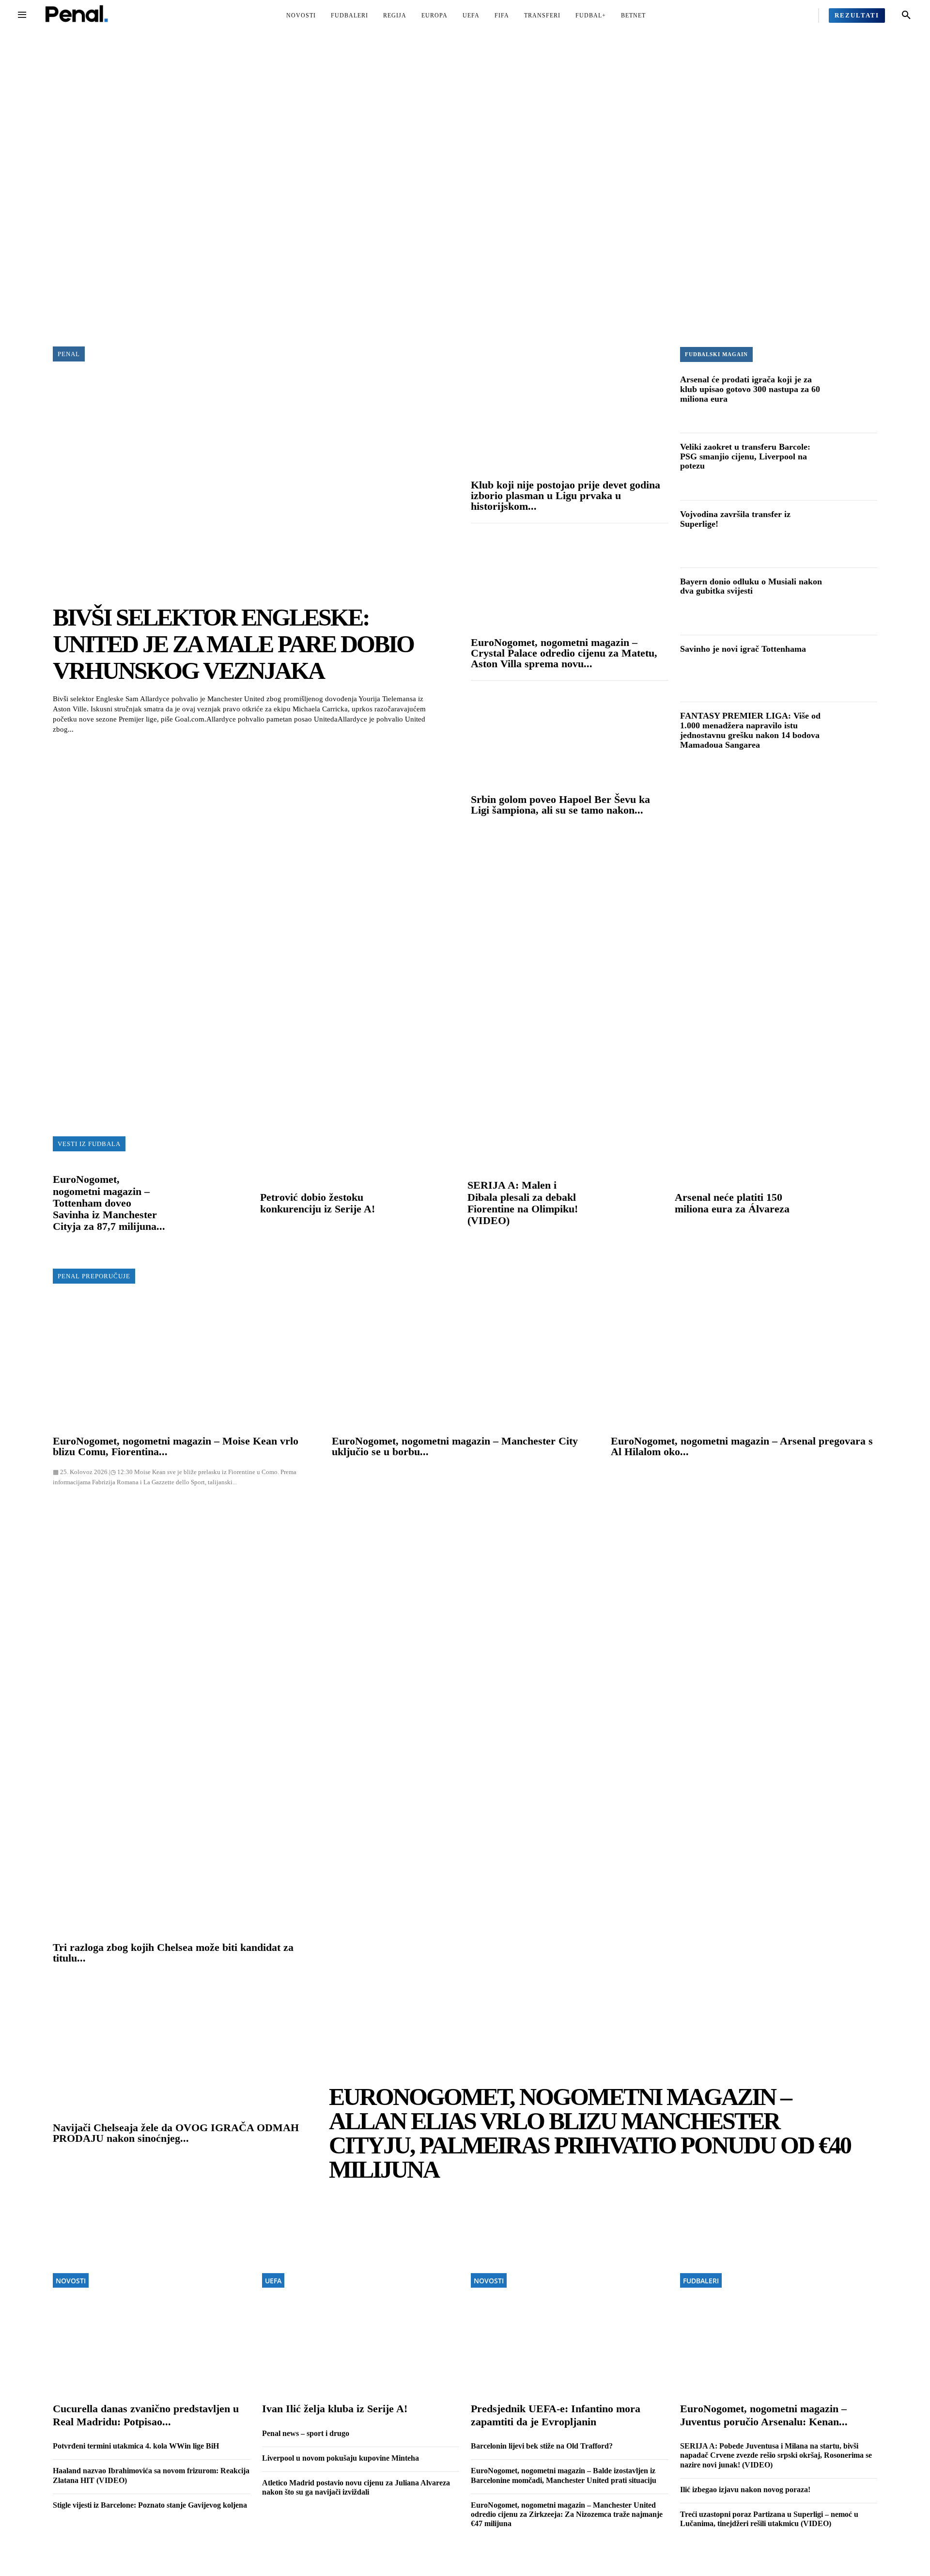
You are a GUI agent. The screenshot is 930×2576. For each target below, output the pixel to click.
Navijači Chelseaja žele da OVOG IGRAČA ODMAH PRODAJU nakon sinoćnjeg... (176, 2133)
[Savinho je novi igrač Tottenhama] (852, 669)
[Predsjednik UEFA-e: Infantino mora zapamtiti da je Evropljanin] (570, 2308)
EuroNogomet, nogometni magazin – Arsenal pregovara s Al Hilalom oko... (742, 1446)
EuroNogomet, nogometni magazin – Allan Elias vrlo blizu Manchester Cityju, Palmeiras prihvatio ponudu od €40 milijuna (590, 2133)
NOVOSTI (71, 2281)
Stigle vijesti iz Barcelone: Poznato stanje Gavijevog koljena (150, 2505)
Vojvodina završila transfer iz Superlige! (735, 519)
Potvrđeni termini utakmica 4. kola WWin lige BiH (136, 2446)
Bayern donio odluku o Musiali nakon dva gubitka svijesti (751, 586)
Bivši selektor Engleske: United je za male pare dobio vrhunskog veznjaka (233, 644)
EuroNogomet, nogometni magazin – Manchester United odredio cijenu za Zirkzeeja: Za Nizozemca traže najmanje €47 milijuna (567, 2514)
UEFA (273, 2281)
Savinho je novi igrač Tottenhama (743, 649)
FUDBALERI (701, 2281)
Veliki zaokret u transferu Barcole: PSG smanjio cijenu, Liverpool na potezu (745, 456)
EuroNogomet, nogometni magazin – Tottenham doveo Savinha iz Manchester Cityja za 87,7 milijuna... (109, 1203)
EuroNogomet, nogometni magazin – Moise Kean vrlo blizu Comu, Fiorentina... (176, 1446)
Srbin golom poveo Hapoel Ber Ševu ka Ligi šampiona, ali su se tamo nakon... (560, 805)
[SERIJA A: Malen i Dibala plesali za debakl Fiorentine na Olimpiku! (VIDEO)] (629, 1204)
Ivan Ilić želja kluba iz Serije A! (335, 2409)
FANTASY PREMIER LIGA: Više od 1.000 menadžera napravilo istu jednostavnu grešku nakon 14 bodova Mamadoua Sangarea (750, 730)
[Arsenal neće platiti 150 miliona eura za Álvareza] (837, 1204)
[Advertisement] (465, 191)
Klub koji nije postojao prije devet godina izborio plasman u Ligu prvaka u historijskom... (566, 495)
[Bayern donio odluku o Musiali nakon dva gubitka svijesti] (852, 602)
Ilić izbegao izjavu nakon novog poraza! (745, 2490)
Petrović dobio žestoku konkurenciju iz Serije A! (318, 1203)
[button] (906, 16)
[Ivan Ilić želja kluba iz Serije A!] (361, 2308)
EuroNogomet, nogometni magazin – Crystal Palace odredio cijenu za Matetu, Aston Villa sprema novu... (564, 653)
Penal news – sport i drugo (306, 2433)
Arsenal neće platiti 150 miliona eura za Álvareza (732, 1203)
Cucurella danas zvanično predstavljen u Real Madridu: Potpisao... (146, 2415)
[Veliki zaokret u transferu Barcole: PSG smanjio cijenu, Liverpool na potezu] (852, 467)
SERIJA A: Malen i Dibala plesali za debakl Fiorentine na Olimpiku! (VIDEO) (523, 1203)
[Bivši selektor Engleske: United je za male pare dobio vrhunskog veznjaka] (256, 486)
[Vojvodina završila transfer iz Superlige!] (852, 534)
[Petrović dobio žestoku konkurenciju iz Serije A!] (422, 1204)
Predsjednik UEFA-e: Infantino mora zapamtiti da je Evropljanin (556, 2415)
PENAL (69, 354)
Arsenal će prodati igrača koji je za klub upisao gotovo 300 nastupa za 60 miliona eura (750, 389)
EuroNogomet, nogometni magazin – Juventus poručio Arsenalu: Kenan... (764, 2415)
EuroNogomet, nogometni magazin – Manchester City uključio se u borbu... (455, 1446)
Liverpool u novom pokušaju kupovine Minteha (341, 2458)
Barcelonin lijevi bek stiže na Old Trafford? (542, 2446)
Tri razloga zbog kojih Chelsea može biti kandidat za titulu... (173, 1953)
